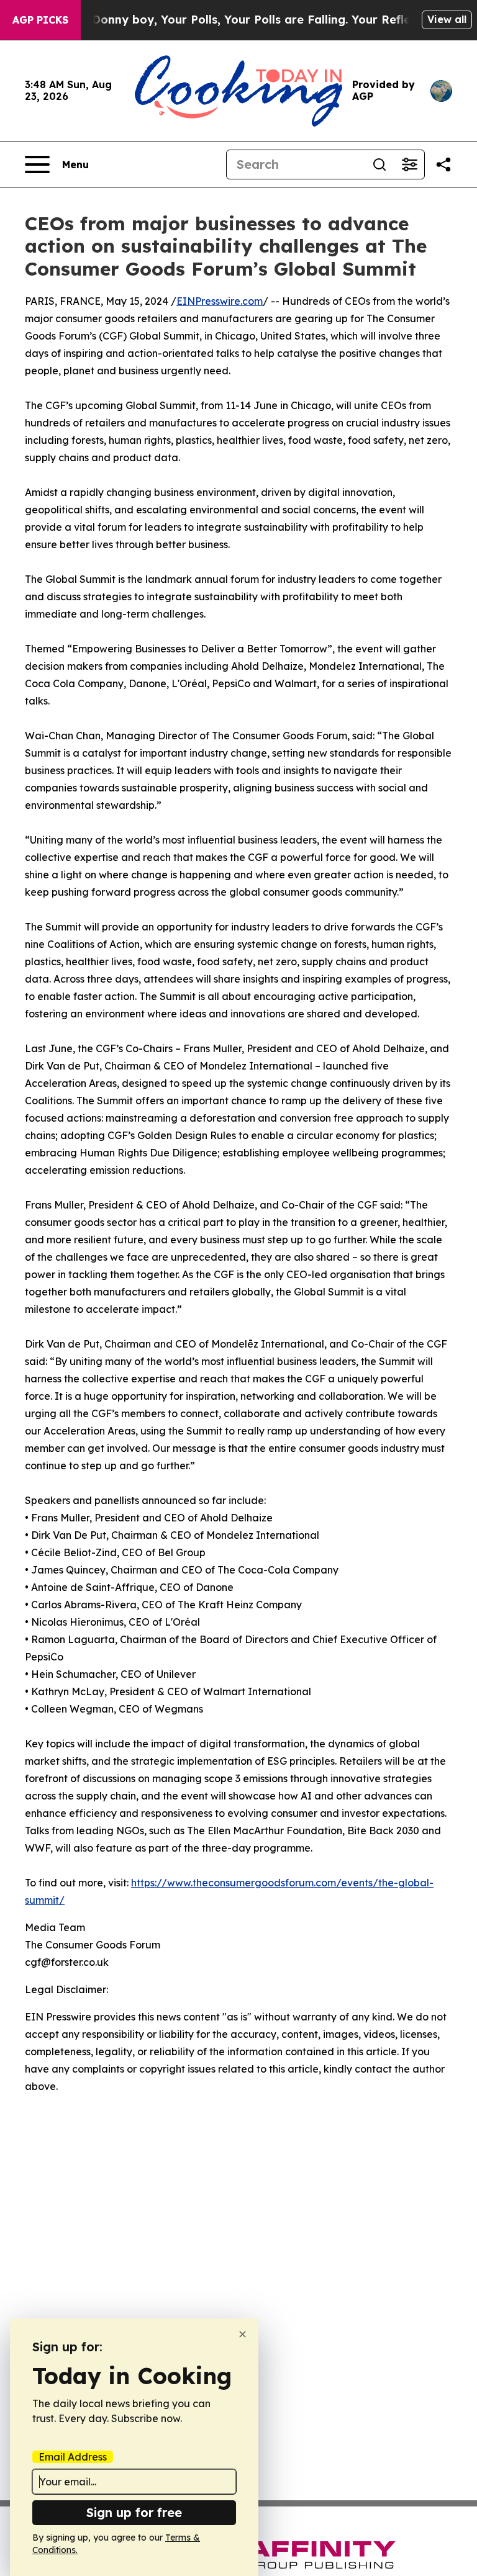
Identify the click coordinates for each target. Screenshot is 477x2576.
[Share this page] (443, 164)
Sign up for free (134, 2512)
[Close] (243, 2334)
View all (447, 19)
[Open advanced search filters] (409, 164)
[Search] (379, 164)
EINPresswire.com (220, 301)
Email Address (73, 2457)
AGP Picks (40, 20)
